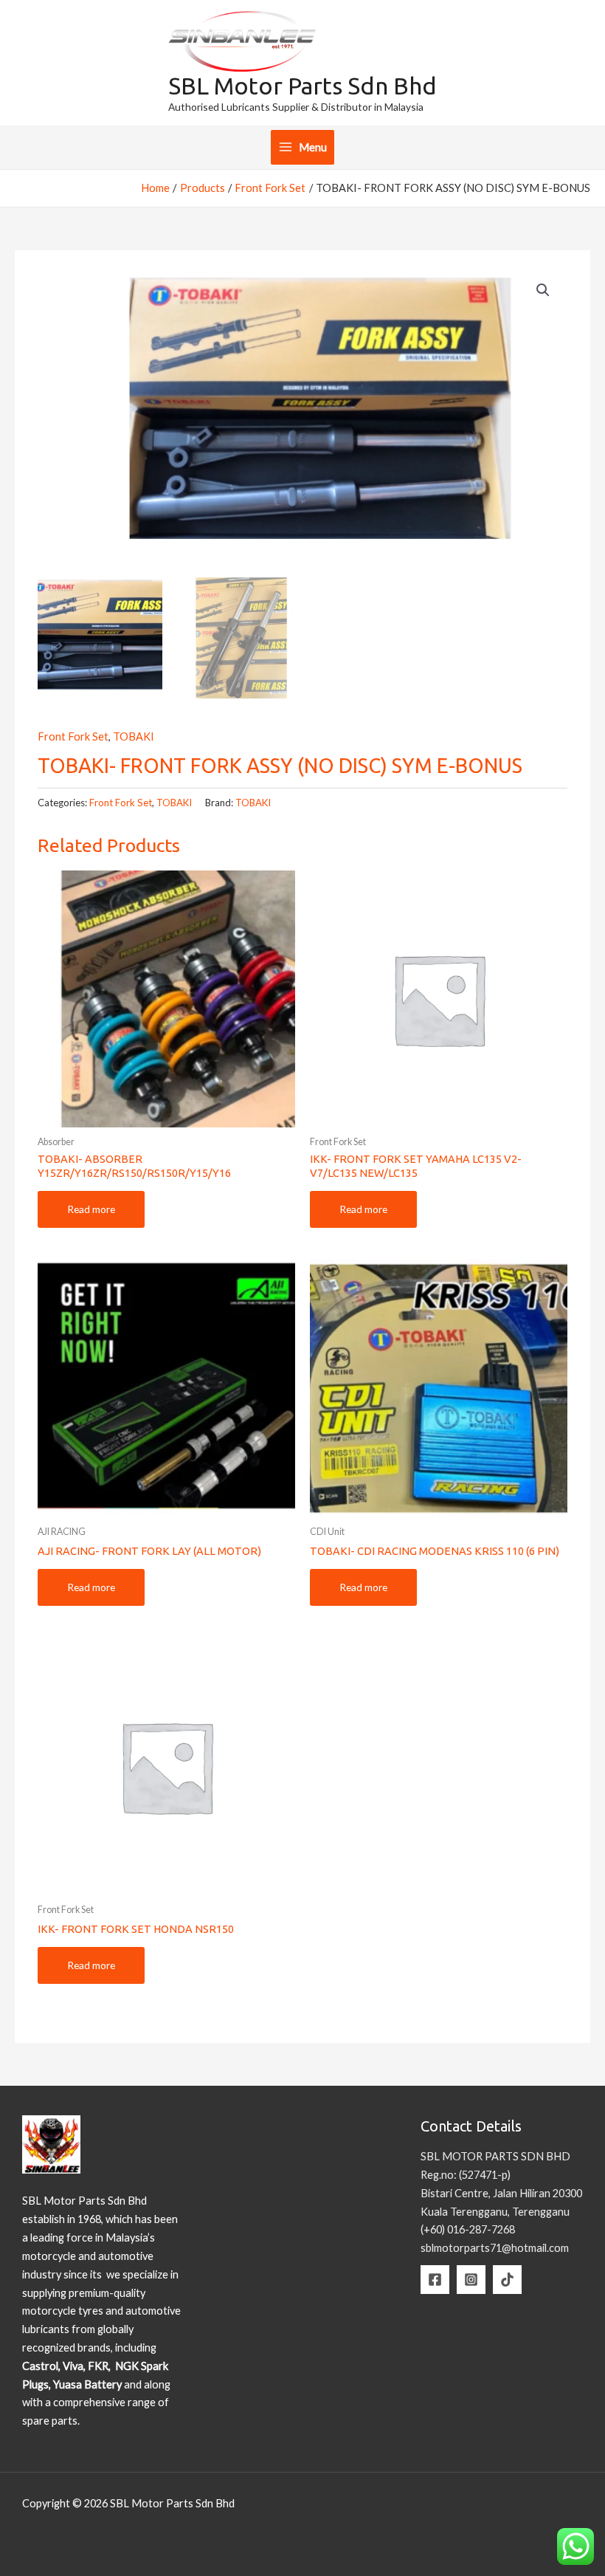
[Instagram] (471, 2280)
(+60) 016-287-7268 (468, 2229)
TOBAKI (134, 736)
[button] (543, 290)
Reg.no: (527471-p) (466, 2175)
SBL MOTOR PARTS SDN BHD (495, 2156)
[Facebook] (435, 2280)
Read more (91, 1209)
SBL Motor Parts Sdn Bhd (302, 86)
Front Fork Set (73, 736)
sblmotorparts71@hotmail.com (495, 2248)
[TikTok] (507, 2280)
